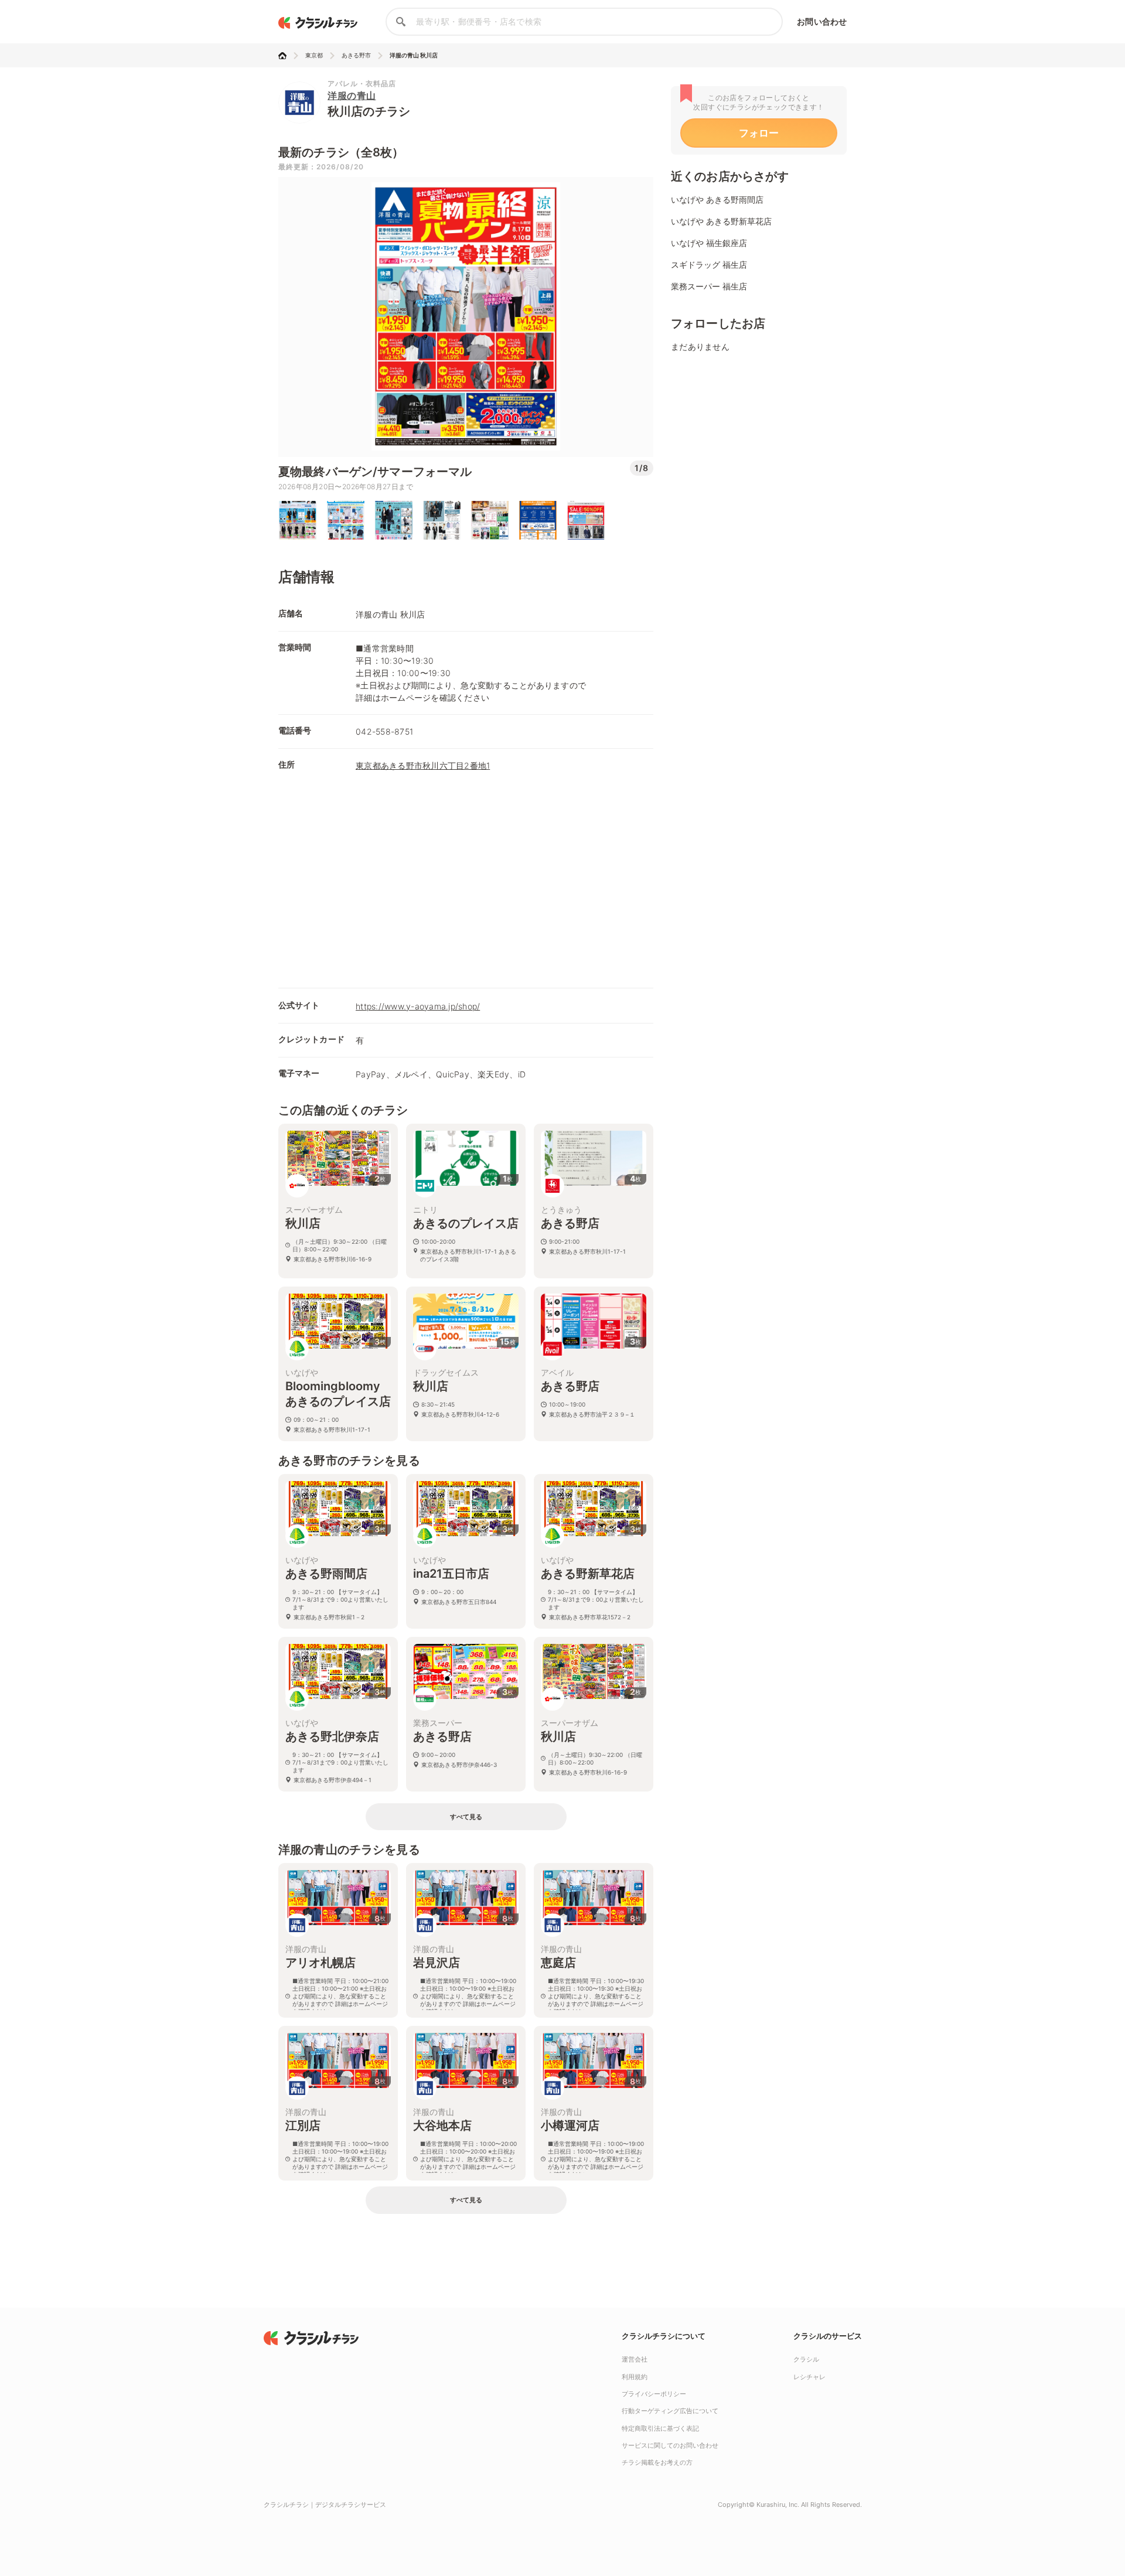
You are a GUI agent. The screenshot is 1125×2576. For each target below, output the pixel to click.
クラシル (806, 2359)
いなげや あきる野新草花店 (721, 221)
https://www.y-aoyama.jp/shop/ (418, 1006)
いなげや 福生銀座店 (709, 243)
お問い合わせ (822, 21)
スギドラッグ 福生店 (709, 265)
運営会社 (635, 2359)
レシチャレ (809, 2377)
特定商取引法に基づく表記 (660, 2428)
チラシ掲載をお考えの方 (657, 2462)
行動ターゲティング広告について (670, 2411)
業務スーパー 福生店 (709, 286)
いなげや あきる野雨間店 (717, 199)
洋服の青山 (352, 95)
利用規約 (635, 2377)
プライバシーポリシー (654, 2394)
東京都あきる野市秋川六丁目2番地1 (423, 765)
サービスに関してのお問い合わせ (670, 2445)
